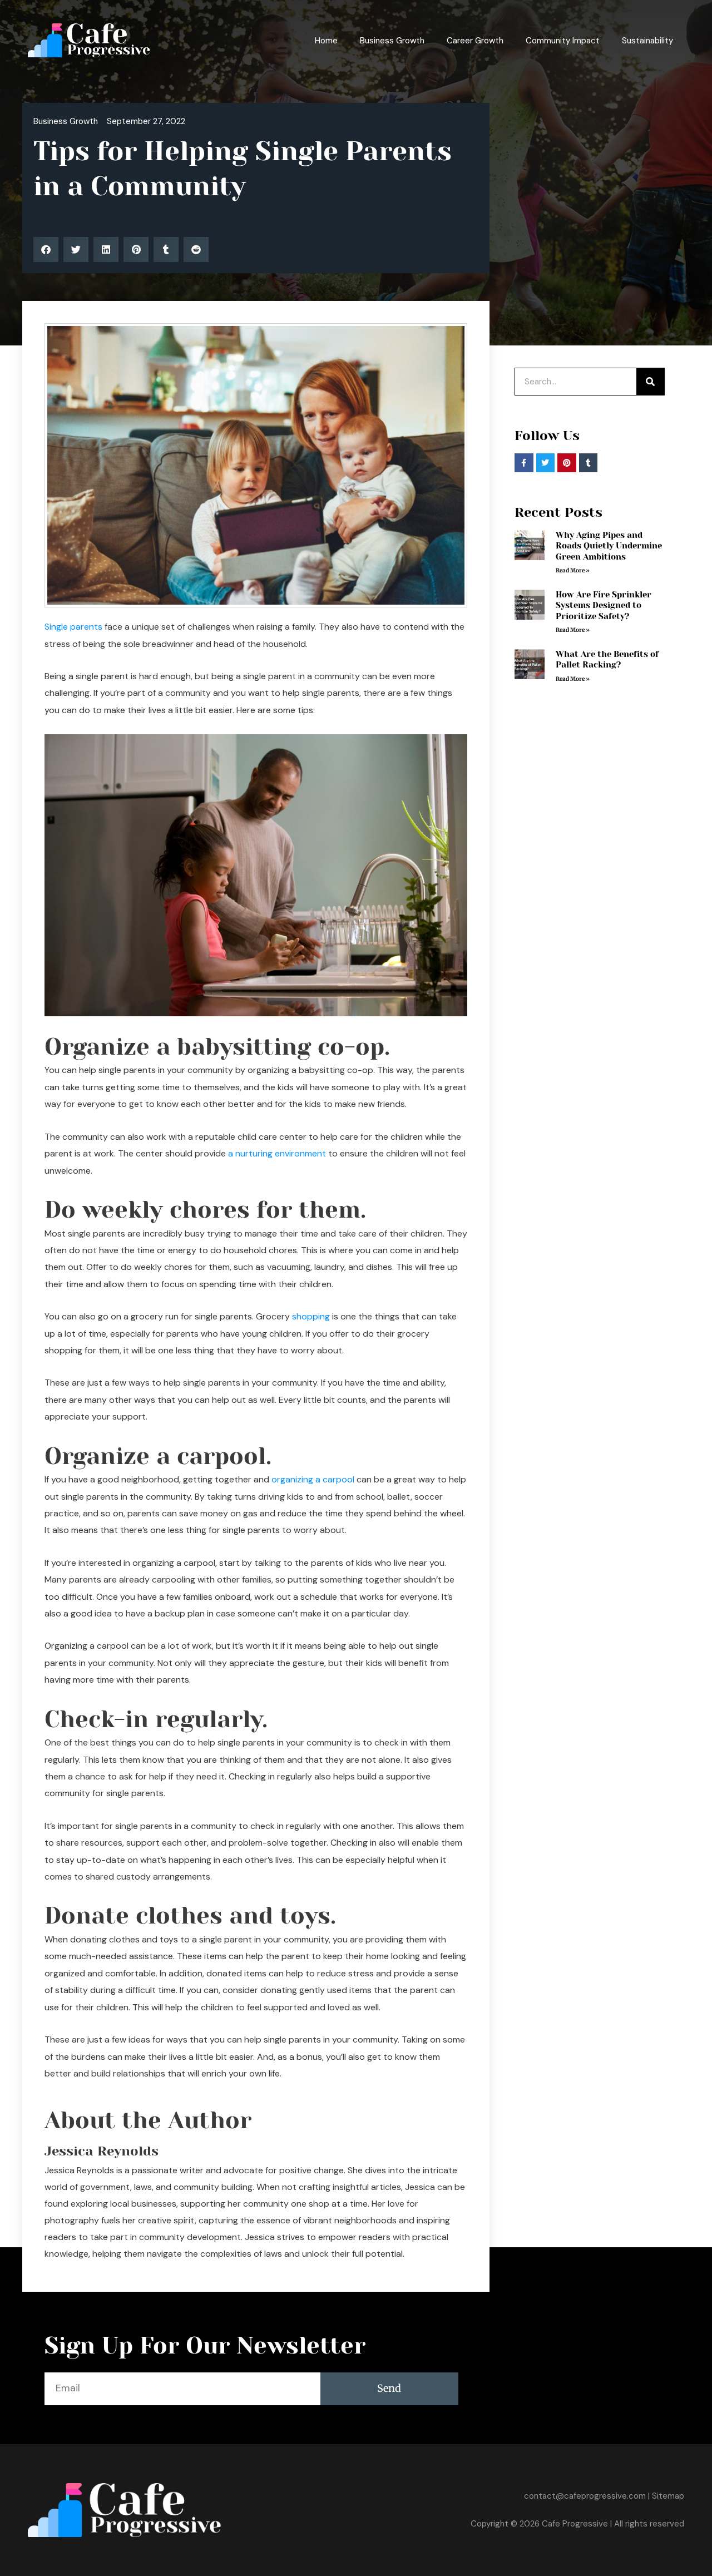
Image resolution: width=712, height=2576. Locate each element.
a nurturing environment (277, 1153)
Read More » (573, 570)
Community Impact (563, 41)
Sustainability (647, 41)
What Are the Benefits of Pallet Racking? (607, 660)
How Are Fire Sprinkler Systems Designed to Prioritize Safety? (604, 605)
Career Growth (475, 41)
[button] (46, 249)
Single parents (73, 627)
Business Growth (392, 41)
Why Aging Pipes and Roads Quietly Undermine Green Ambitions (609, 546)
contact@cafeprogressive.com (585, 2496)
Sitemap (668, 2496)
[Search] (650, 382)
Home (326, 41)
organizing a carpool (313, 1479)
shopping (311, 1316)
